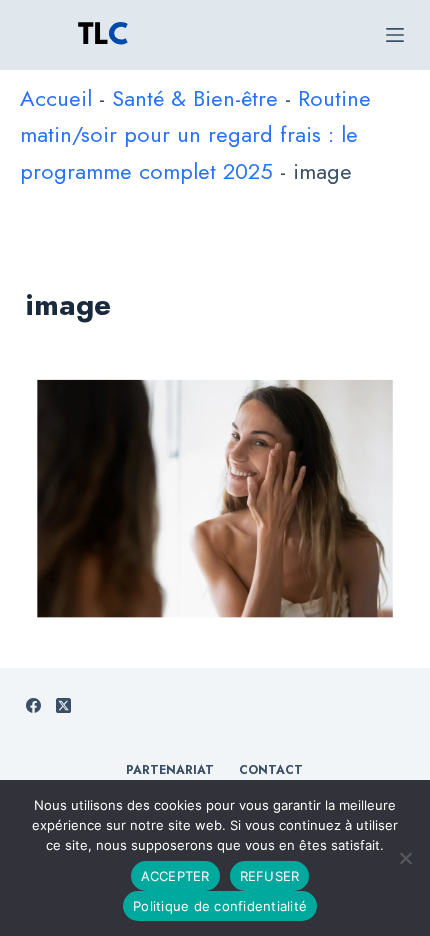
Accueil (56, 98)
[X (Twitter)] (63, 705)
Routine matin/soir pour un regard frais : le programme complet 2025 (195, 134)
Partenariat (170, 771)
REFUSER (270, 876)
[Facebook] (33, 705)
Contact (271, 771)
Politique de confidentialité (220, 906)
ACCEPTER (175, 876)
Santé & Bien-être (195, 98)
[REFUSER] (405, 858)
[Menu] (395, 35)
